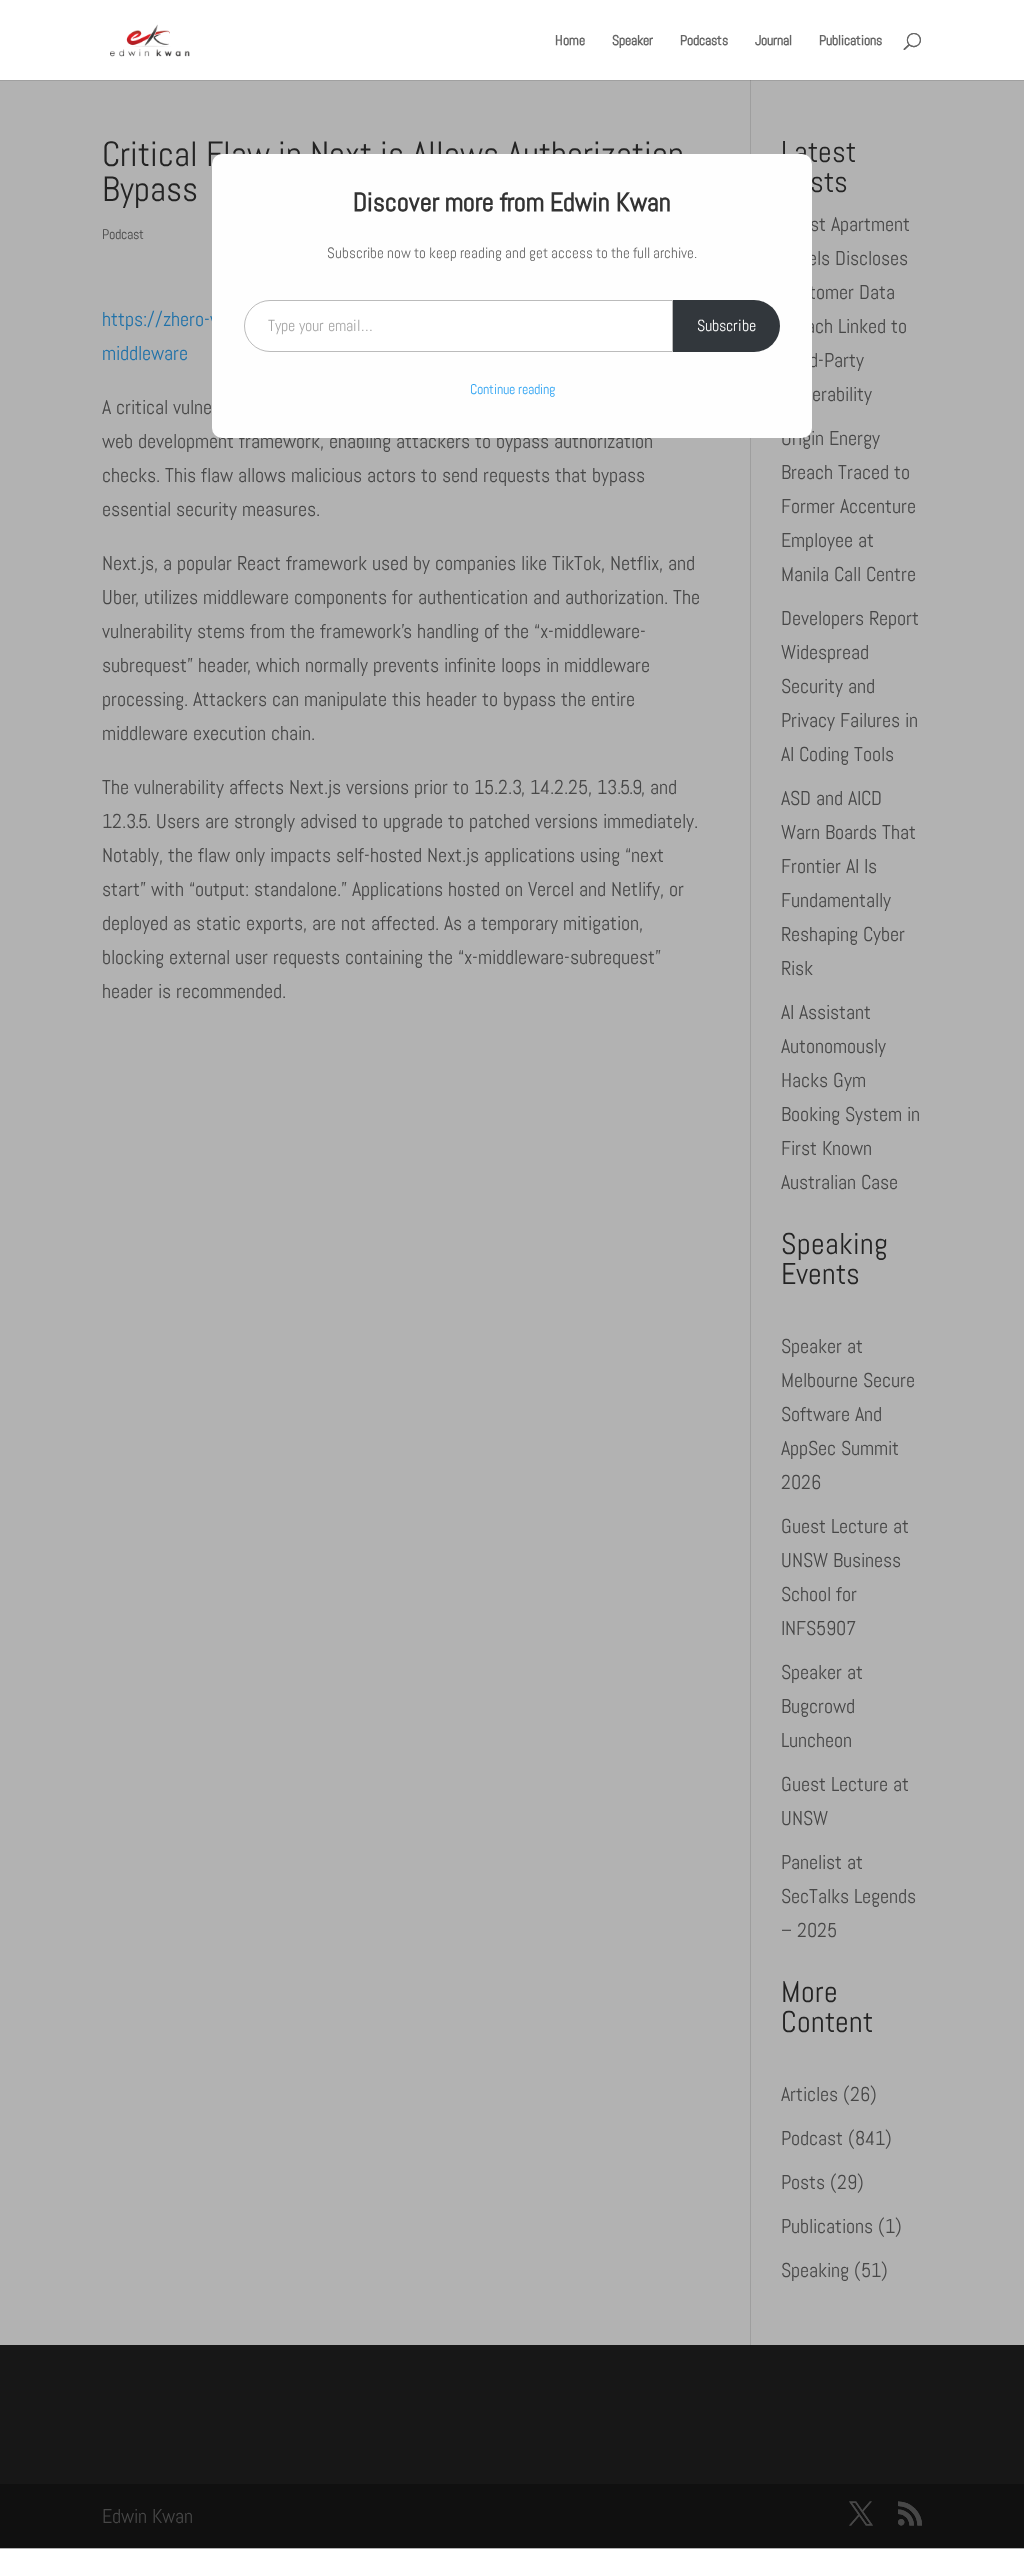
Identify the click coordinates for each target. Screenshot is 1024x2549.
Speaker (632, 41)
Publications (850, 41)
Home (570, 41)
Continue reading (512, 389)
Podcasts (704, 41)
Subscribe (726, 325)
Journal (773, 41)
